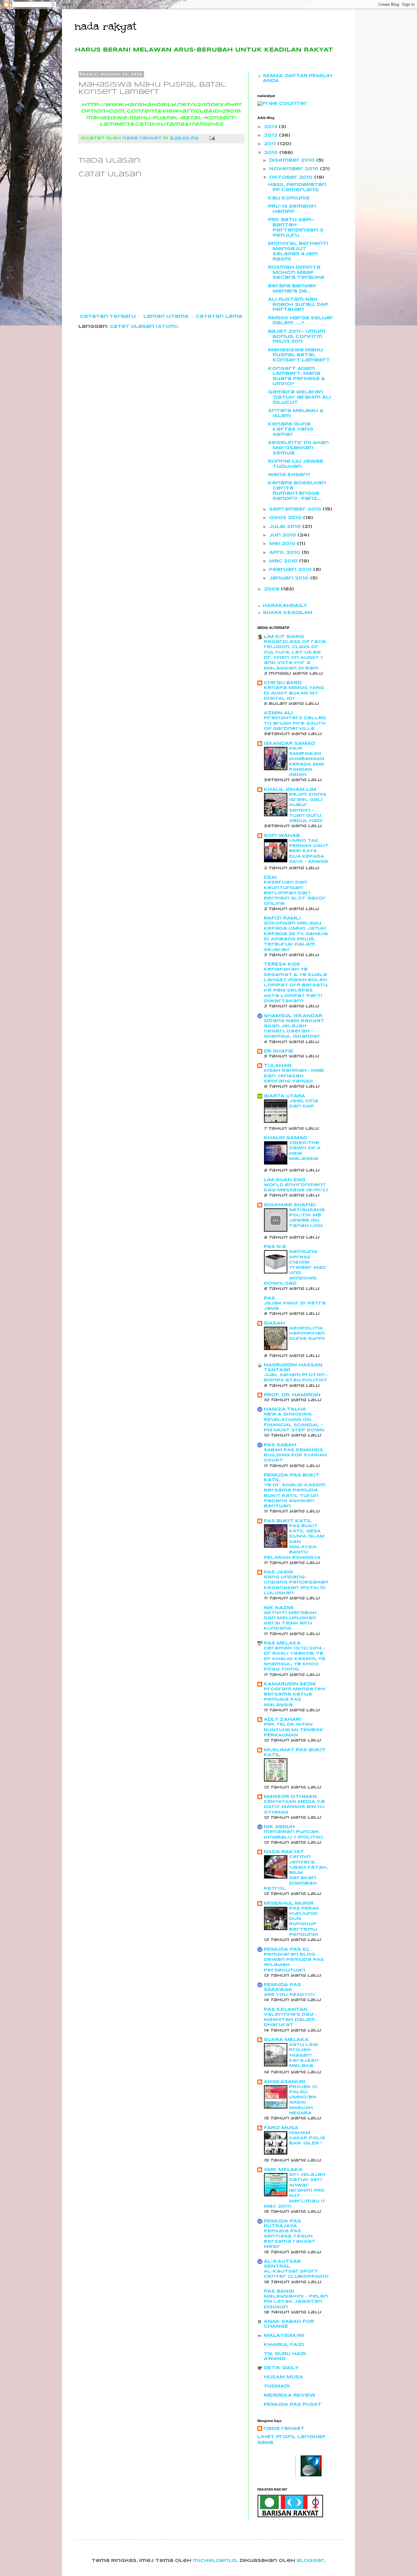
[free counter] (282, 104)
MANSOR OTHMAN (290, 1797)
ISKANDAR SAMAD (289, 744)
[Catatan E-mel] (212, 138)
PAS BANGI (279, 2291)
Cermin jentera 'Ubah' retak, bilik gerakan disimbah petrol (296, 1873)
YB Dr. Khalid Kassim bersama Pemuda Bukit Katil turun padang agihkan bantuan (295, 1496)
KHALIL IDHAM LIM (290, 790)
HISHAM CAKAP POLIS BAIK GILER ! (307, 2138)
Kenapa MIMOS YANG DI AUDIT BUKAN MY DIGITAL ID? (294, 693)
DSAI (270, 877)
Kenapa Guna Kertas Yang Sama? (291, 429)
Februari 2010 (291, 570)
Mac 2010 (284, 561)
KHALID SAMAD (285, 1138)
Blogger (310, 2561)
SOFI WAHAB (282, 836)
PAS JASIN (278, 1572)
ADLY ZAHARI (282, 1720)
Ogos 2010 (286, 518)
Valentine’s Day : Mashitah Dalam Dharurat (290, 2020)
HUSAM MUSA (283, 2377)
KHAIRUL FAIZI (284, 2345)
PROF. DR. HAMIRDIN (292, 1395)
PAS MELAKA (282, 1643)
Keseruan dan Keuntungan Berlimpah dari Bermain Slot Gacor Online (295, 893)
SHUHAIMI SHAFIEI (290, 1205)
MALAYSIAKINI (284, 2336)
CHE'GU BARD (283, 683)
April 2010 (285, 553)
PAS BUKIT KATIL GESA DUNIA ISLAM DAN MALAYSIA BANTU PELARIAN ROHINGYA (294, 1542)
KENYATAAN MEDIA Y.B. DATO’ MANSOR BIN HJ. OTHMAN (295, 1807)
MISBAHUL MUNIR (289, 1903)
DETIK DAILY (281, 2368)
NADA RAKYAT (284, 1852)
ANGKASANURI (285, 2082)
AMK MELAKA (283, 2170)
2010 (272, 153)
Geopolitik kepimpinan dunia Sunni (307, 1334)
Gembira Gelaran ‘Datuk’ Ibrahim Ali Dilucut (299, 397)
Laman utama (166, 317)
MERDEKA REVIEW (290, 2395)
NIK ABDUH (279, 1827)
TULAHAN (278, 1066)
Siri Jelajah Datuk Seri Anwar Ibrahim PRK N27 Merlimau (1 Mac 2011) (295, 2191)
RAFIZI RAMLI (282, 918)
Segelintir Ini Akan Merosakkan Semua (298, 448)
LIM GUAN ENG (285, 1180)
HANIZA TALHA (285, 1409)
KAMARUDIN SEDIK (290, 1684)
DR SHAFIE (279, 1051)
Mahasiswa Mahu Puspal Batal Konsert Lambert (299, 355)
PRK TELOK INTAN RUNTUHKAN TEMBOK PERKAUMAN (294, 1730)
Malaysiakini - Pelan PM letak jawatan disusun (296, 2302)
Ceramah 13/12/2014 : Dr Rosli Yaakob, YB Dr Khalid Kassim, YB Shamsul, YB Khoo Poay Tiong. (295, 1659)
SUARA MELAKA (286, 2040)
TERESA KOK (282, 964)
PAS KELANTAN (286, 2010)
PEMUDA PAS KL (287, 1950)
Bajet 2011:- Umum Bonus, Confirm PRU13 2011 (297, 337)
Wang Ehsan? (289, 475)
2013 (271, 127)
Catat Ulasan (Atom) (144, 327)
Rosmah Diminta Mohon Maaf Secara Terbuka (296, 273)
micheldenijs (215, 2561)
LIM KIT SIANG (284, 637)
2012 (272, 135)
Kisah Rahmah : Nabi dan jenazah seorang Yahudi (294, 1076)
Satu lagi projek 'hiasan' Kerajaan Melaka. (304, 2055)
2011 (271, 144)
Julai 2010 (286, 527)
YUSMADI (277, 2386)
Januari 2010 (290, 578)
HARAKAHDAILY (285, 606)
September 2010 (296, 509)
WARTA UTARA (285, 1096)
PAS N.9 (275, 1247)
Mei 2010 (283, 544)
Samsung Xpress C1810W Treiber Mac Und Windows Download (295, 1268)
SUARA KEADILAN (288, 613)
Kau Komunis (289, 198)
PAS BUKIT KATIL (288, 1521)
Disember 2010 (293, 160)
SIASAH (274, 1323)
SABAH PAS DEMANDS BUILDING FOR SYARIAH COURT (295, 1455)
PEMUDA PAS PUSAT (293, 2405)
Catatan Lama (219, 317)
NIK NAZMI (279, 1608)
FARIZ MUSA (281, 2128)
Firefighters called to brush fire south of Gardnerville (295, 723)
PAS (269, 1298)
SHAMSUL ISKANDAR (293, 1016)
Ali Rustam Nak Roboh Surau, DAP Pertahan (298, 305)
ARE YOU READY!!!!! (290, 1995)
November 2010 (295, 169)
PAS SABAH (280, 1445)
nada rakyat (105, 26)
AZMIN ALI (278, 713)
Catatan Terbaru (108, 317)
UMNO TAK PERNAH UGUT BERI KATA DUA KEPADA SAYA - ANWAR (309, 851)
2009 (272, 589)
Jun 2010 (283, 535)
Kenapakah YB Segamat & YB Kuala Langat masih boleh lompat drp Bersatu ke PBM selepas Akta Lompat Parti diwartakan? (296, 985)
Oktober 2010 (292, 178)
